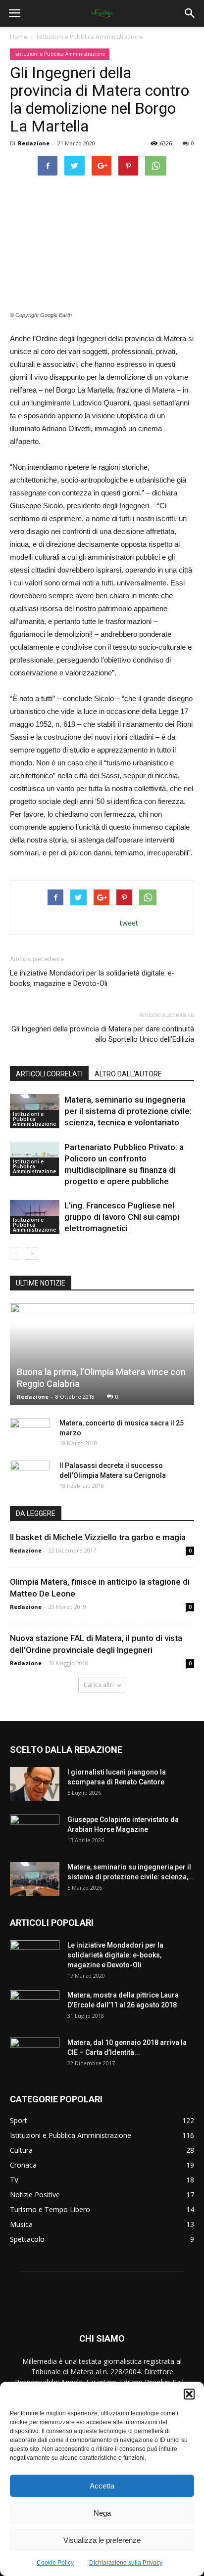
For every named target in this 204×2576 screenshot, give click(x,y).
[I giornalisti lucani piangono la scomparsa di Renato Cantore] (35, 1784)
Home (19, 37)
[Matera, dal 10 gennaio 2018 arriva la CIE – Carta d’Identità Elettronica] (35, 2055)
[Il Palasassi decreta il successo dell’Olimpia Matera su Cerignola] (30, 1475)
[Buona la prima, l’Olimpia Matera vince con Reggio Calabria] (102, 1354)
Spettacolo (27, 2239)
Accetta (102, 2486)
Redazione (34, 143)
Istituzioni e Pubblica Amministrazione (90, 37)
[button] (189, 2394)
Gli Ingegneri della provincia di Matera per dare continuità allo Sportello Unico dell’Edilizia (103, 1034)
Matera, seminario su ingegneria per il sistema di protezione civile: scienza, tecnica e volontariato (128, 1111)
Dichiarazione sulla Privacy (126, 2563)
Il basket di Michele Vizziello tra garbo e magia (98, 1537)
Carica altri (99, 1685)
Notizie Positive (35, 2195)
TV (14, 2180)
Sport (19, 2120)
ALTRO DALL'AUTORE (128, 1074)
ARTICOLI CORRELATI (49, 1074)
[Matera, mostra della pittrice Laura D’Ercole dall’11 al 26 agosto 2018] (35, 2007)
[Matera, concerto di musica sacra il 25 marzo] (30, 1433)
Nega (102, 2513)
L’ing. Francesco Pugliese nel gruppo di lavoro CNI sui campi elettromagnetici (122, 1217)
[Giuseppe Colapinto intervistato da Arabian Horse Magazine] (35, 1832)
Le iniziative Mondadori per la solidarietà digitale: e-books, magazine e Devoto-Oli (92, 978)
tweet (129, 923)
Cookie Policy (55, 2563)
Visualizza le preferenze (102, 2540)
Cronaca (23, 2165)
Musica (21, 2224)
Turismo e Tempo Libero (50, 2209)
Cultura (21, 2150)
